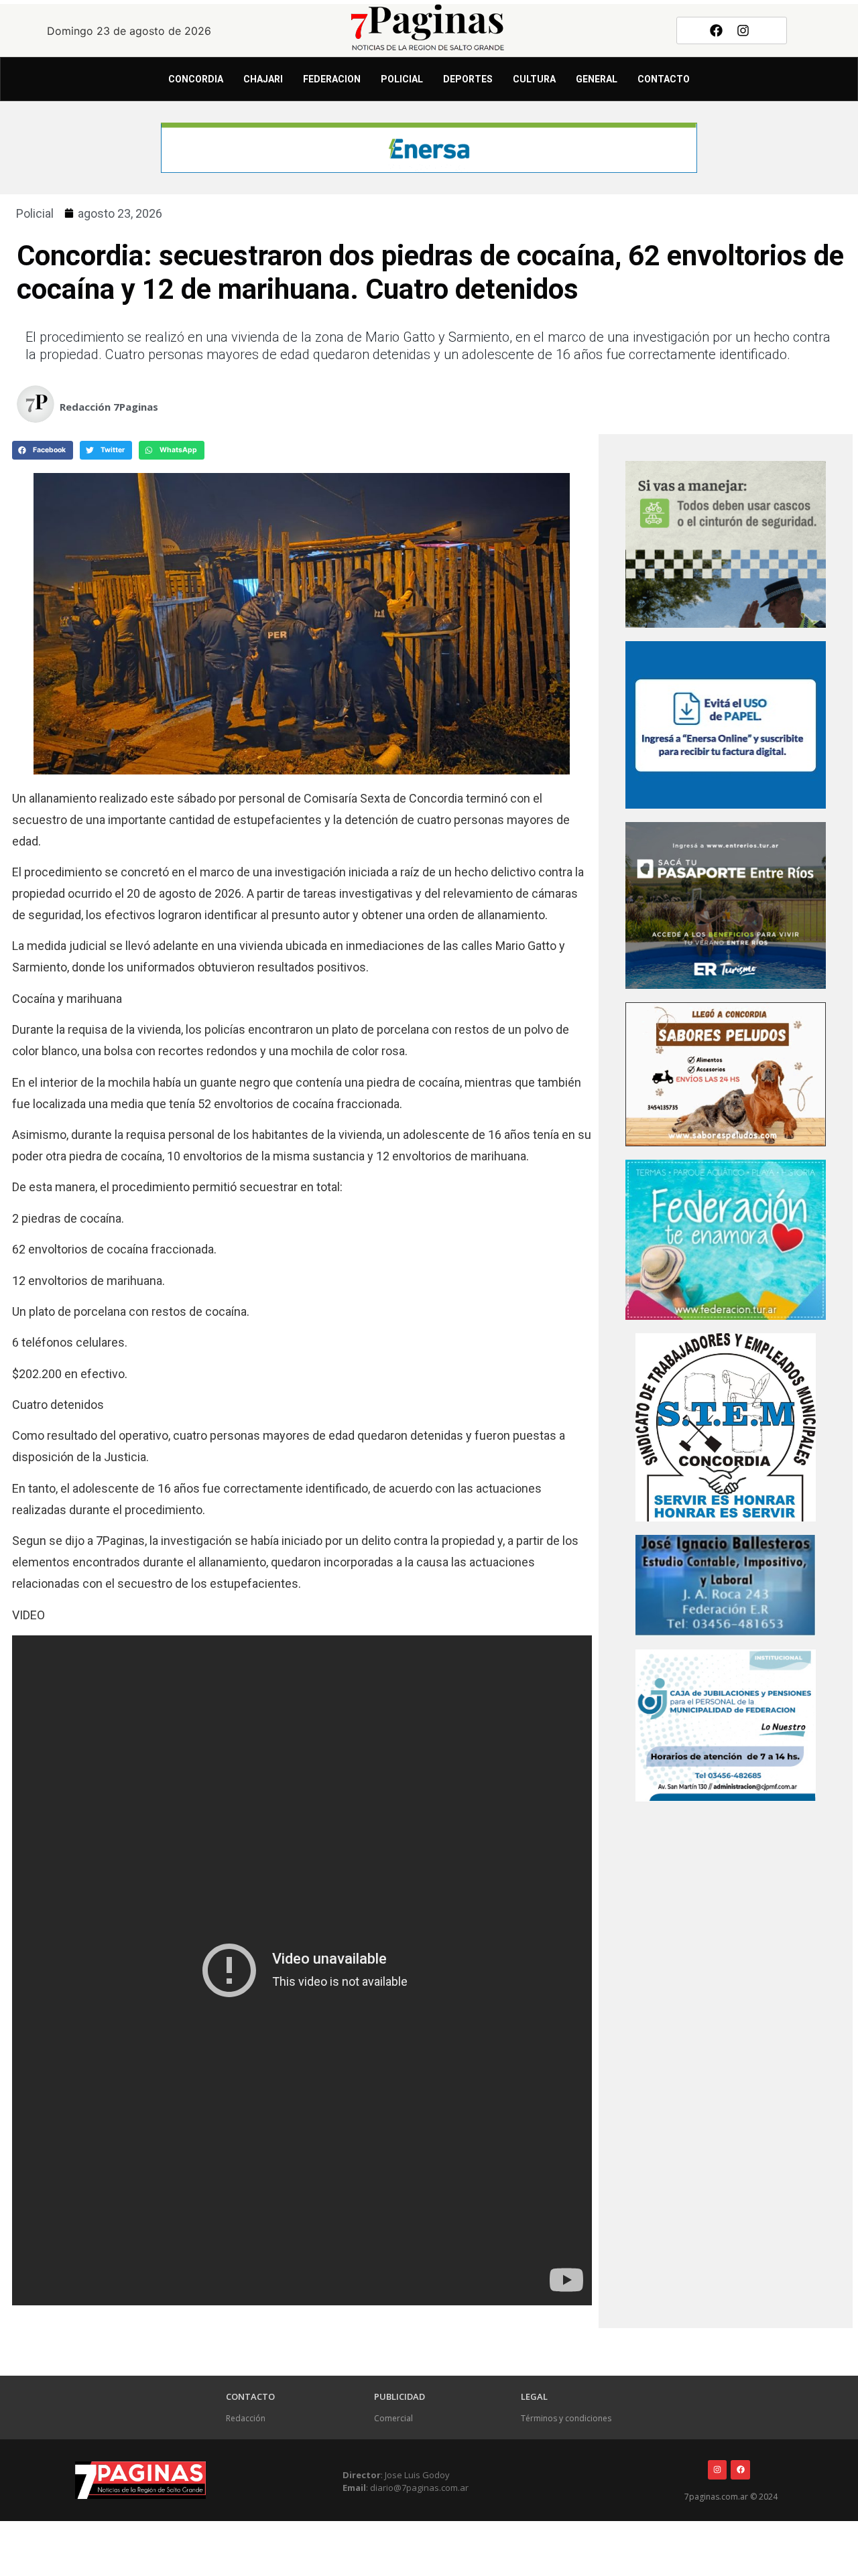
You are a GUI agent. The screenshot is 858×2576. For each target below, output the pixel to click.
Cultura (534, 79)
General (597, 79)
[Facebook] (716, 30)
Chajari (263, 79)
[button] (43, 450)
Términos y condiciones (566, 2418)
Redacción (246, 2418)
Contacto (664, 79)
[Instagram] (743, 30)
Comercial (393, 2418)
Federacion (332, 79)
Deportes (468, 79)
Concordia (196, 79)
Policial (402, 79)
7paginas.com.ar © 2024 (731, 2497)
